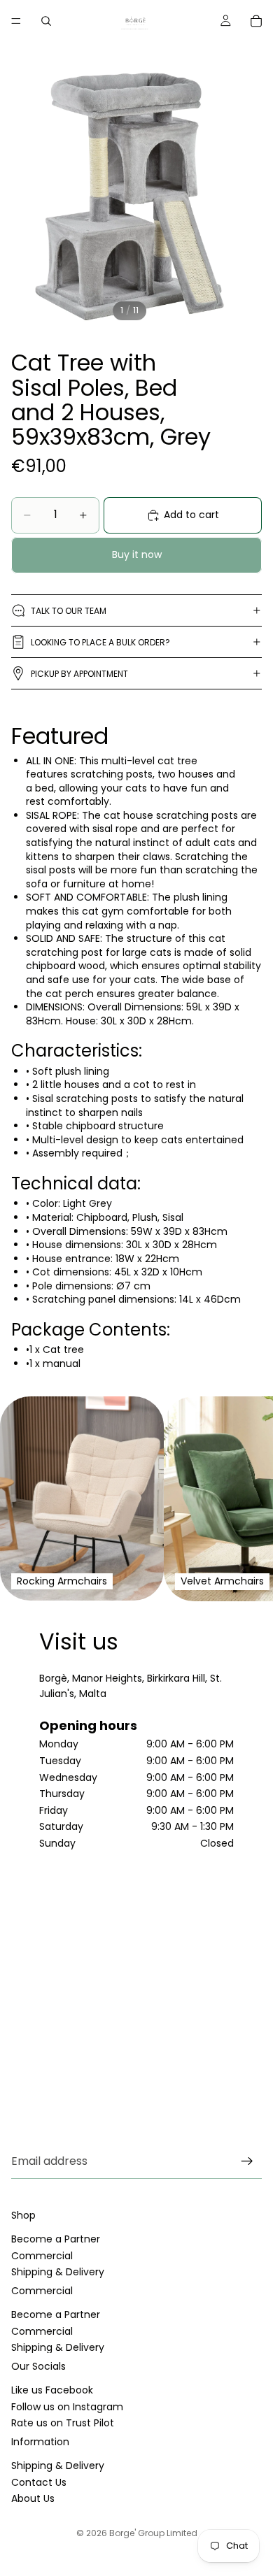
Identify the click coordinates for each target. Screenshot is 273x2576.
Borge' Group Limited (153, 2533)
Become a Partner (56, 2240)
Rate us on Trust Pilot (63, 2423)
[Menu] (16, 21)
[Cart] (256, 21)
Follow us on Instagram (67, 2407)
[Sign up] (247, 2161)
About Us (33, 2498)
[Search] (46, 21)
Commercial (42, 2256)
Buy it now (137, 554)
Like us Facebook (52, 2391)
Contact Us (39, 2482)
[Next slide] (245, 1498)
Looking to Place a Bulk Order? (100, 642)
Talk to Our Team (69, 611)
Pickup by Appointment (79, 674)
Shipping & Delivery (58, 2272)
